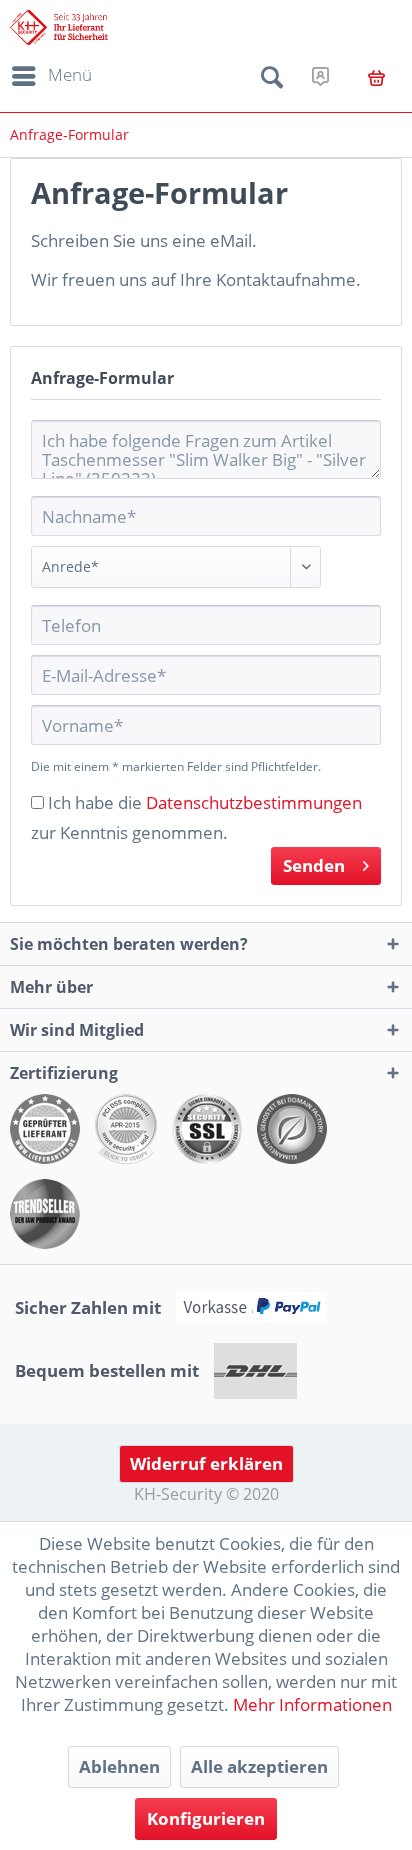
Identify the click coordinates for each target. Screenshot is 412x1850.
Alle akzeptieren (259, 1766)
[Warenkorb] (376, 78)
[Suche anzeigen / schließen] (272, 81)
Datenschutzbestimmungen (254, 802)
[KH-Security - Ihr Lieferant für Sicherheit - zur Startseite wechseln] (59, 27)
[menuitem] (48, 76)
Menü (70, 74)
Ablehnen (119, 1766)
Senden (314, 865)
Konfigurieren (206, 1818)
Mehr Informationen (312, 1704)
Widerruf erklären (206, 1463)
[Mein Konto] (320, 76)
